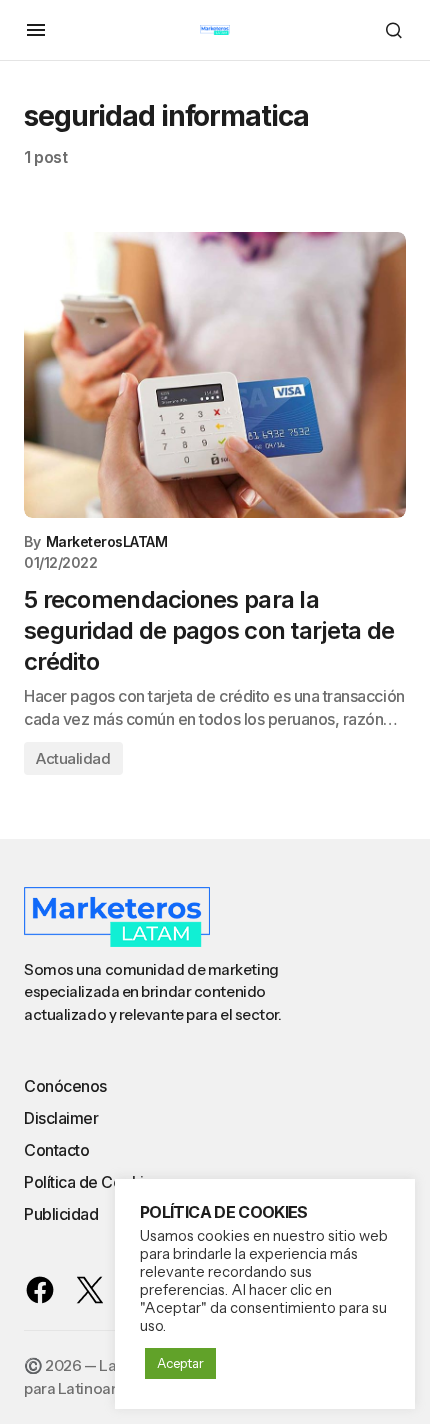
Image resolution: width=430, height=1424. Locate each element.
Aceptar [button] (180, 1363)
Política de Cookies (92, 1182)
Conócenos (65, 1086)
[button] (36, 30)
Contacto (56, 1150)
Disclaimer (61, 1118)
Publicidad (61, 1214)
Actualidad (73, 758)
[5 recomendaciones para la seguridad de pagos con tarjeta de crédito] (215, 375)
